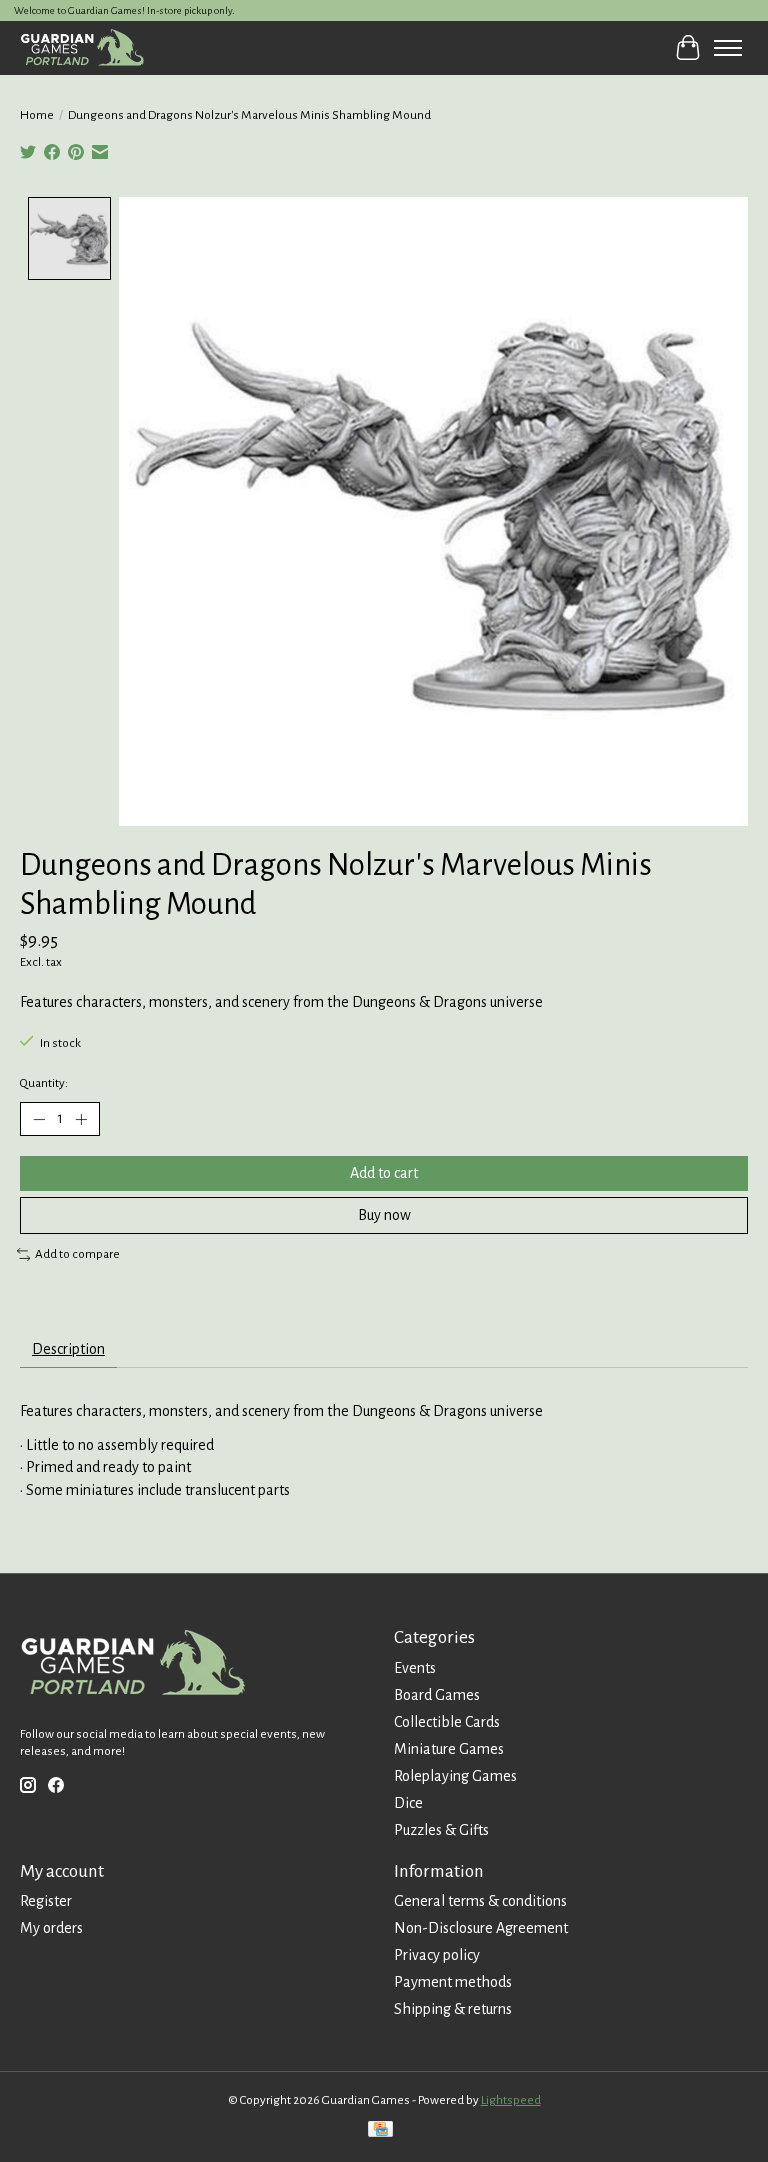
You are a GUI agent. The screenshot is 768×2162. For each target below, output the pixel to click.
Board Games (437, 1695)
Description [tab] (68, 1349)
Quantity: (44, 1083)
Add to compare (77, 1254)
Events (415, 1668)
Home (37, 115)
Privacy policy (437, 1955)
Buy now (384, 1215)
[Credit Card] (380, 2131)
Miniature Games (449, 1749)
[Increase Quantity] (81, 1119)
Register (46, 1901)
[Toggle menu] (728, 48)
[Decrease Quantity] (39, 1119)
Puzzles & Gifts (441, 1830)
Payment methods (453, 1982)
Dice (408, 1803)
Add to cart (384, 1173)
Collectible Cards (447, 1722)
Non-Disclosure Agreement (481, 1928)
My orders (51, 1928)
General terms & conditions (480, 1901)
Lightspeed (511, 2100)
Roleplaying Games (455, 1776)
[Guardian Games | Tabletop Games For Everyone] (82, 47)
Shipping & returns (453, 2009)
